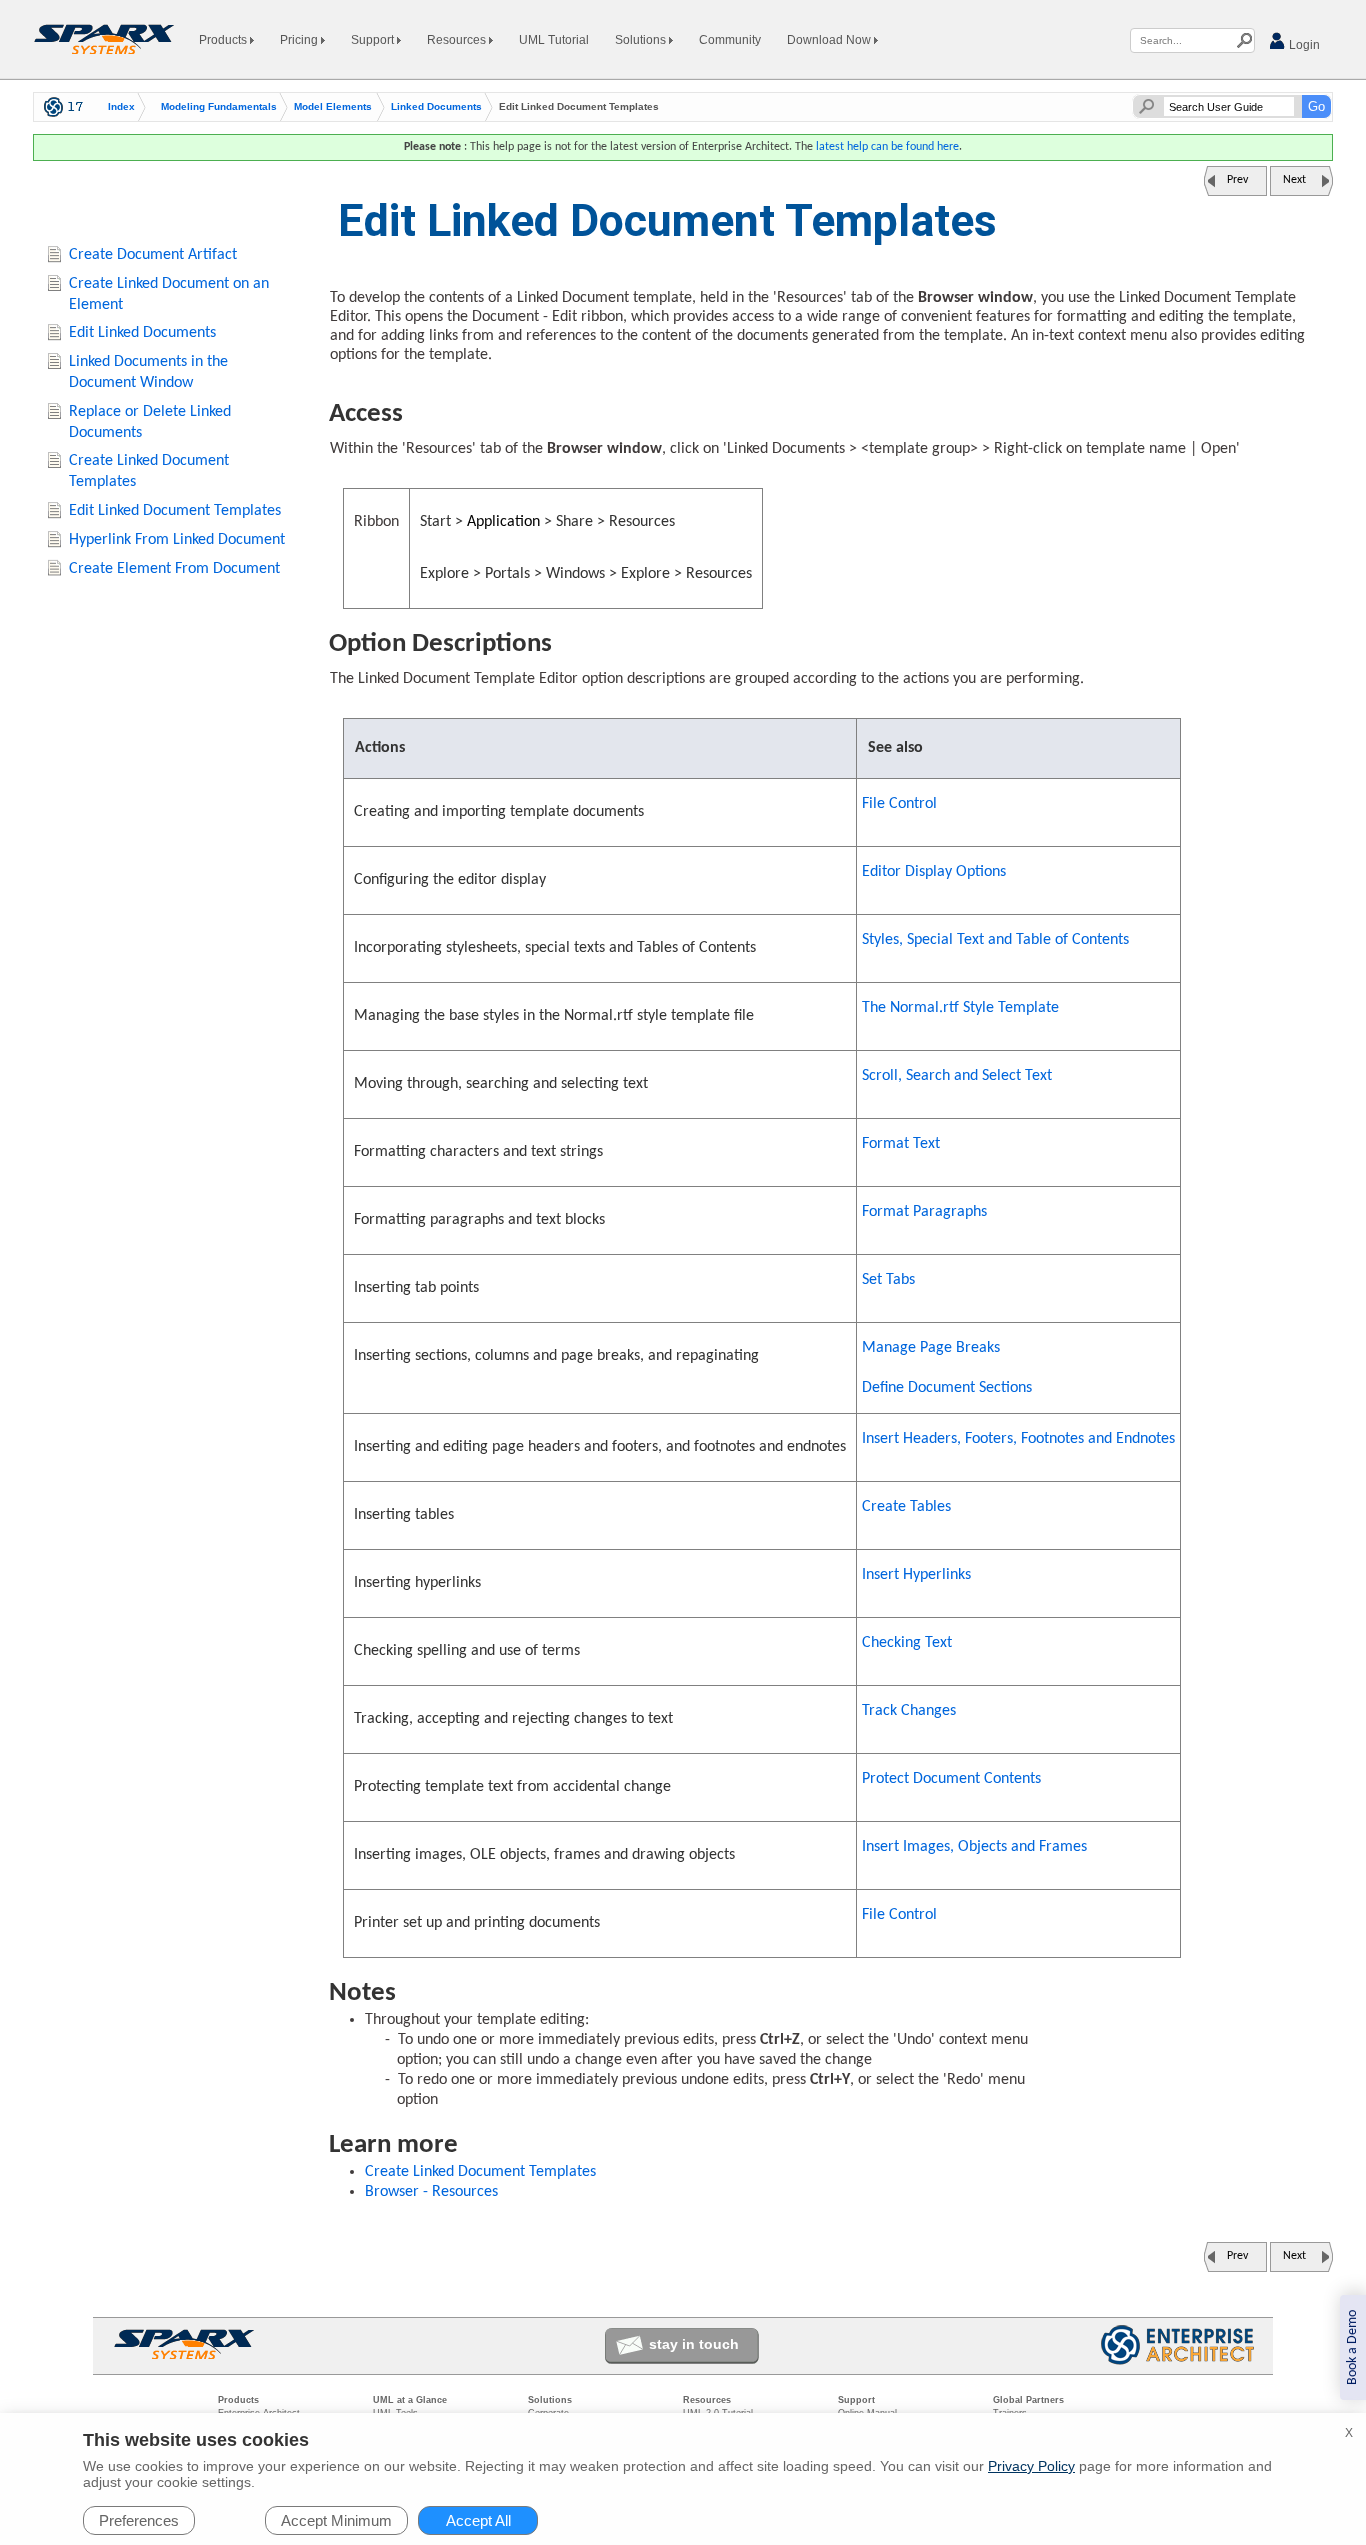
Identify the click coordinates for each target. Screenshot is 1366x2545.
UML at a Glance (410, 2400)
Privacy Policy (1031, 2466)
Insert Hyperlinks (916, 1575)
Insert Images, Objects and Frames (974, 1847)
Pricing (300, 40)
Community (730, 40)
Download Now (830, 40)
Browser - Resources (431, 2192)
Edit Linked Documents (142, 333)
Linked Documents (436, 107)
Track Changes (909, 1711)
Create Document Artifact (153, 255)
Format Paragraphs (924, 1212)
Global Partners (1028, 2400)
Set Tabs (888, 1280)
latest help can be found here (887, 147)
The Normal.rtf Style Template (960, 1008)
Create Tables (906, 1507)
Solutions (642, 40)
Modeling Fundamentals (219, 107)
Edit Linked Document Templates (175, 511)
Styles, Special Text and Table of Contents (995, 940)
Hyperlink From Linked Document (177, 540)
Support (374, 40)
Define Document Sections (947, 1388)
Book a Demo (1352, 2347)
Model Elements (333, 107)
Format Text (901, 1144)
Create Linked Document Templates (480, 2172)
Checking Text (907, 1643)
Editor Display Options (934, 872)
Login (1303, 45)
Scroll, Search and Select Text (957, 1076)
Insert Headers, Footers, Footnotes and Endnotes (1018, 1439)
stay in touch (694, 2344)
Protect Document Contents (951, 1779)
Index (121, 107)
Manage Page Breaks (931, 1348)
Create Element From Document (174, 569)
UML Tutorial (554, 40)
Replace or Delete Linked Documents (150, 422)
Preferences (139, 2520)
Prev (1237, 180)
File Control (899, 804)
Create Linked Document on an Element (169, 294)
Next (1294, 180)
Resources (458, 40)
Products (224, 40)
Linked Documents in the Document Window (148, 372)
